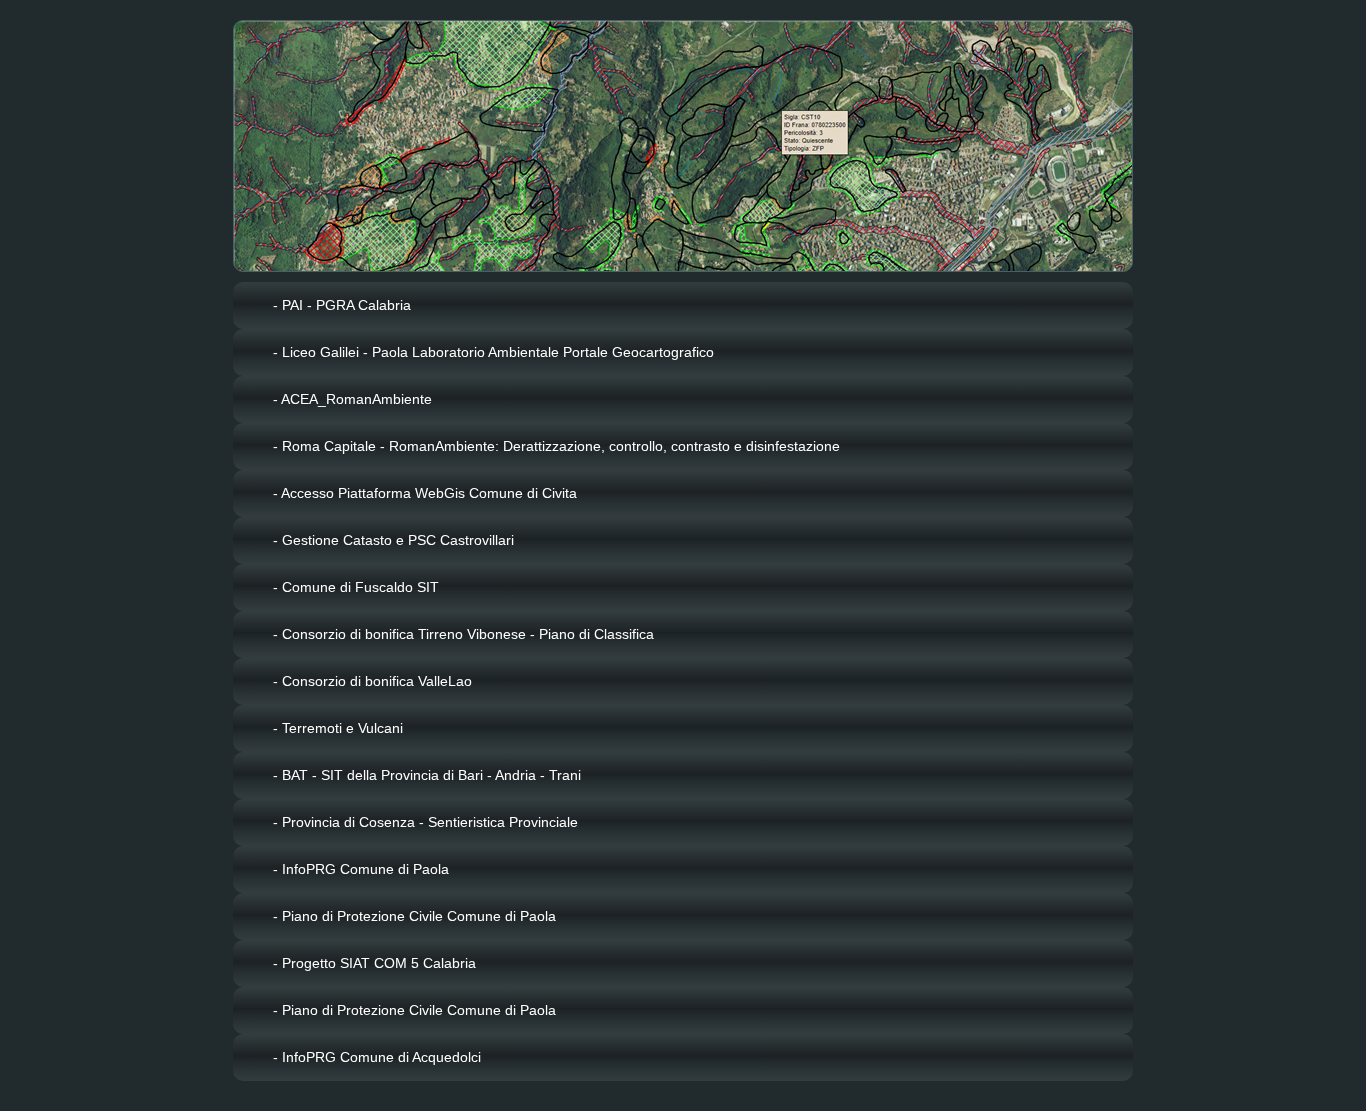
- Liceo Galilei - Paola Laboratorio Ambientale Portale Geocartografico (493, 352)
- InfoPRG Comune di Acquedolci (377, 1057)
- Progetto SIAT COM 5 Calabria (374, 963)
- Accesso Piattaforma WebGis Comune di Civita (425, 493)
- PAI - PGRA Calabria (342, 305)
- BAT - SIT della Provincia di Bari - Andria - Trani (427, 775)
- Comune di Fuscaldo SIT (356, 587)
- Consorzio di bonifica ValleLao (372, 681)
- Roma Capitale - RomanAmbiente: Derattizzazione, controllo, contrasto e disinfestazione (556, 446)
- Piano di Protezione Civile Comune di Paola (414, 916)
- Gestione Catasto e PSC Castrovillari (393, 540)
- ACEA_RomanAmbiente (352, 399)
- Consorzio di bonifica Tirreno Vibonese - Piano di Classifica (463, 634)
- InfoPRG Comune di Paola (361, 869)
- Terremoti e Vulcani (338, 728)
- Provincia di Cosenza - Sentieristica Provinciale (425, 822)
